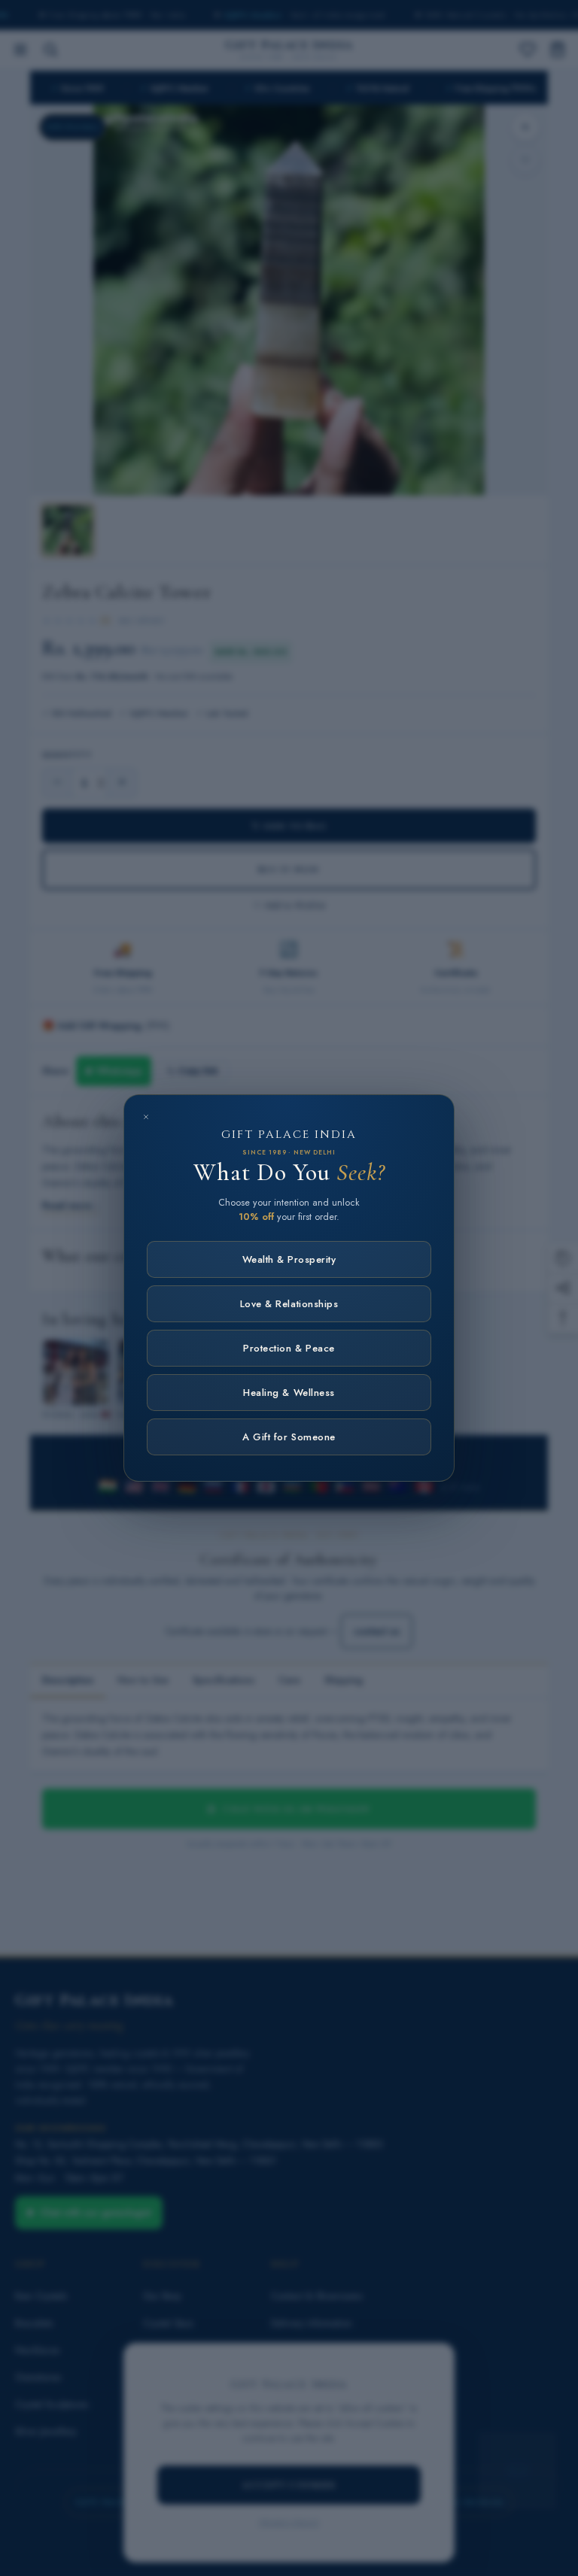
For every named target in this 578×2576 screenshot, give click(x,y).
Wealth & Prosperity (289, 1259)
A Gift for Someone (289, 1437)
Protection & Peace (289, 1348)
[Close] (146, 1117)
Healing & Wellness (289, 1393)
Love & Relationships (289, 1304)
